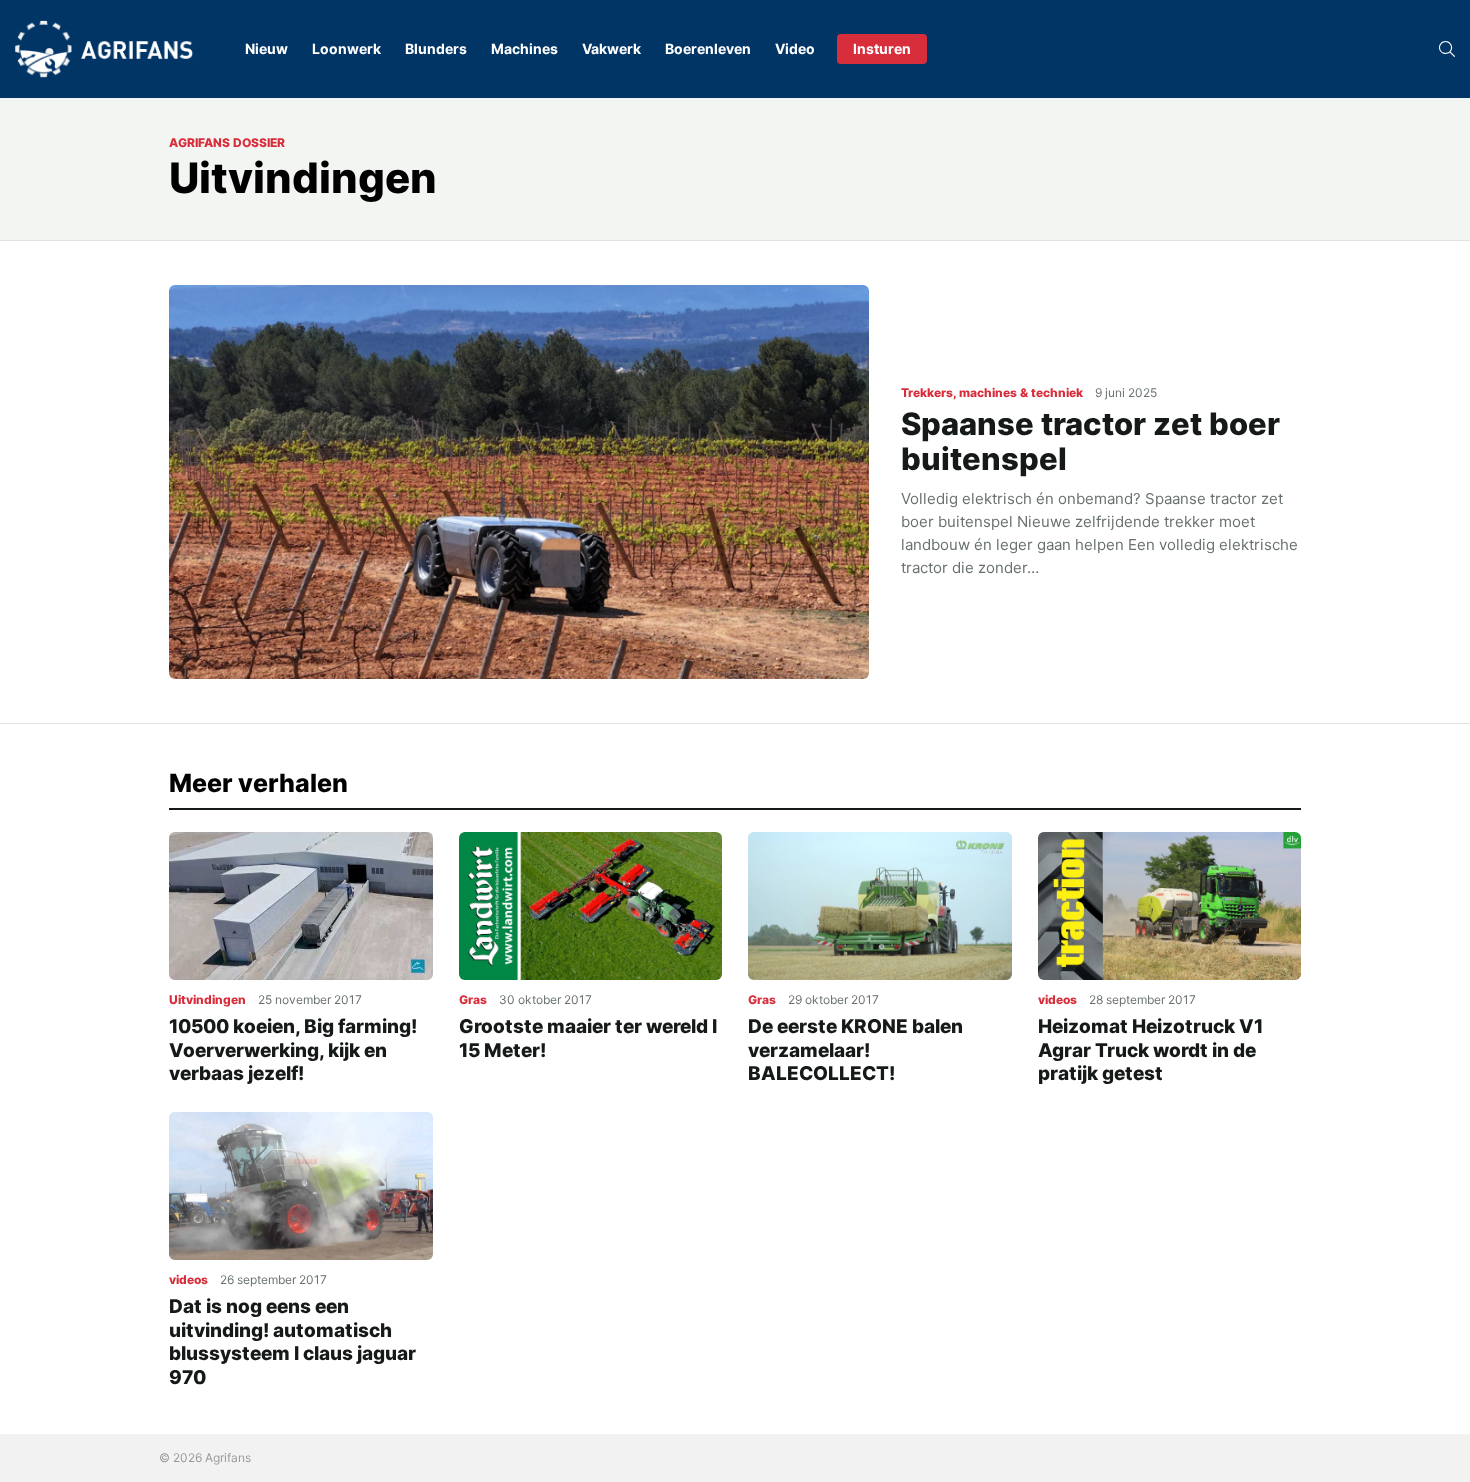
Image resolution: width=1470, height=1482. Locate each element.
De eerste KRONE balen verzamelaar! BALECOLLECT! (855, 1050)
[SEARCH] (1447, 49)
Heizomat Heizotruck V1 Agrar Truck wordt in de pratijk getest (1150, 1050)
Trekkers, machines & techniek (992, 392)
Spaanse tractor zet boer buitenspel (1090, 441)
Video (795, 48)
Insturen (882, 48)
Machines (524, 48)
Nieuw (266, 48)
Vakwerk (611, 48)
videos (1057, 999)
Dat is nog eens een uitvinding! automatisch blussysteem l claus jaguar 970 (292, 1342)
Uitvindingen (207, 999)
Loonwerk (346, 48)
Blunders (436, 48)
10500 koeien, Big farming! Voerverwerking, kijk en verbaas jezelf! (293, 1050)
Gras (473, 999)
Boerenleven (708, 48)
